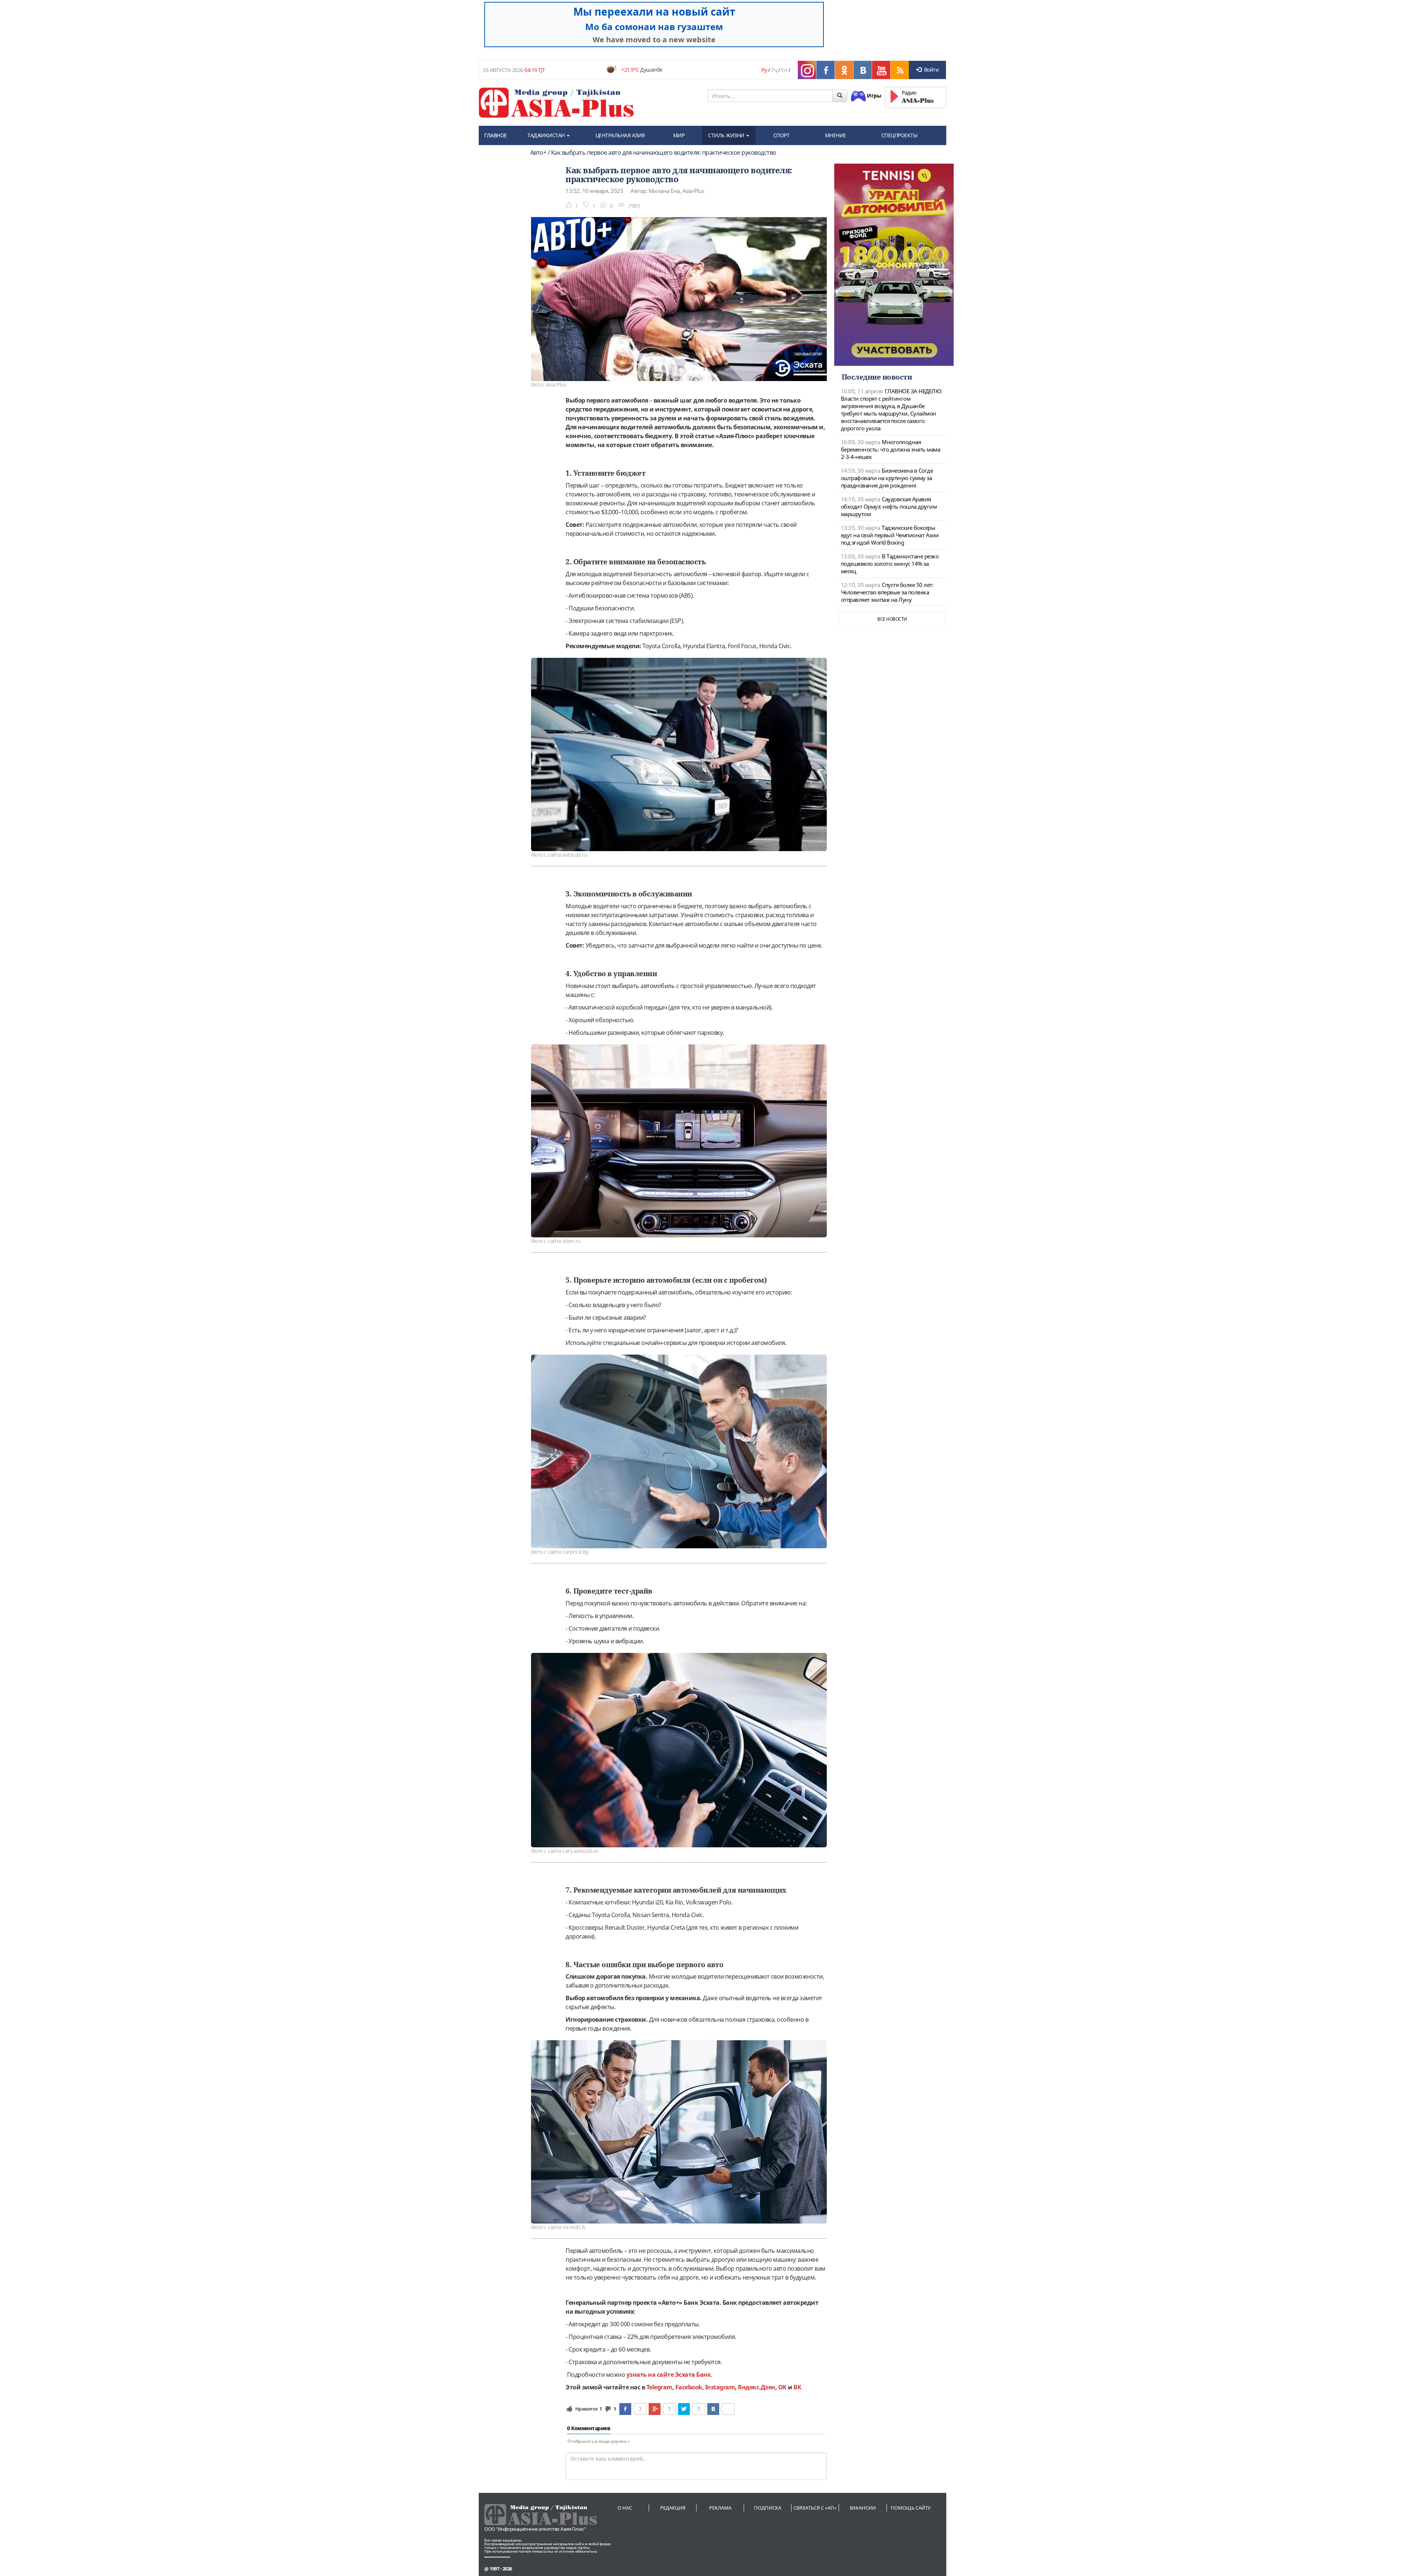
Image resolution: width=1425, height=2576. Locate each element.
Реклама (720, 2508)
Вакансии (863, 2508)
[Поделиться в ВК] (713, 2409)
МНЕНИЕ (836, 135)
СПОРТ (782, 135)
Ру (764, 70)
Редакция (673, 2508)
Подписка (768, 2508)
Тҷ (774, 70)
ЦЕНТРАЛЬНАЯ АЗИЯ (620, 135)
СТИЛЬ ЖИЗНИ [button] (727, 135)
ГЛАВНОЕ (496, 135)
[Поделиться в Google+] (655, 2409)
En (784, 70)
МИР (679, 135)
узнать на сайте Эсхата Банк (669, 2375)
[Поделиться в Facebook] (625, 2409)
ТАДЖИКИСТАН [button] (547, 135)
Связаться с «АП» (815, 2508)
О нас (625, 2508)
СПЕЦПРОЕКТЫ (900, 135)
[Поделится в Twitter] (684, 2409)
